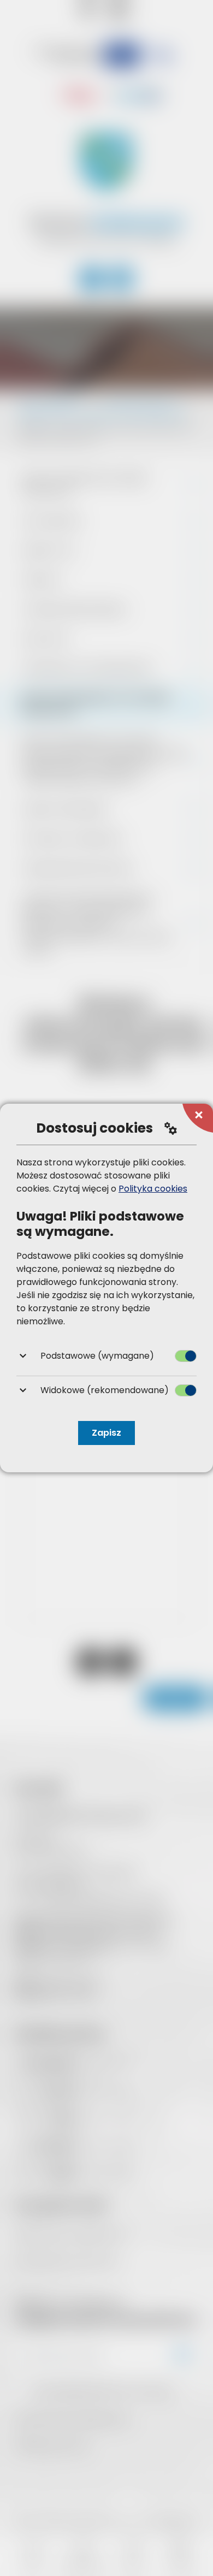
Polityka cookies (153, 1189)
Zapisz (106, 1433)
